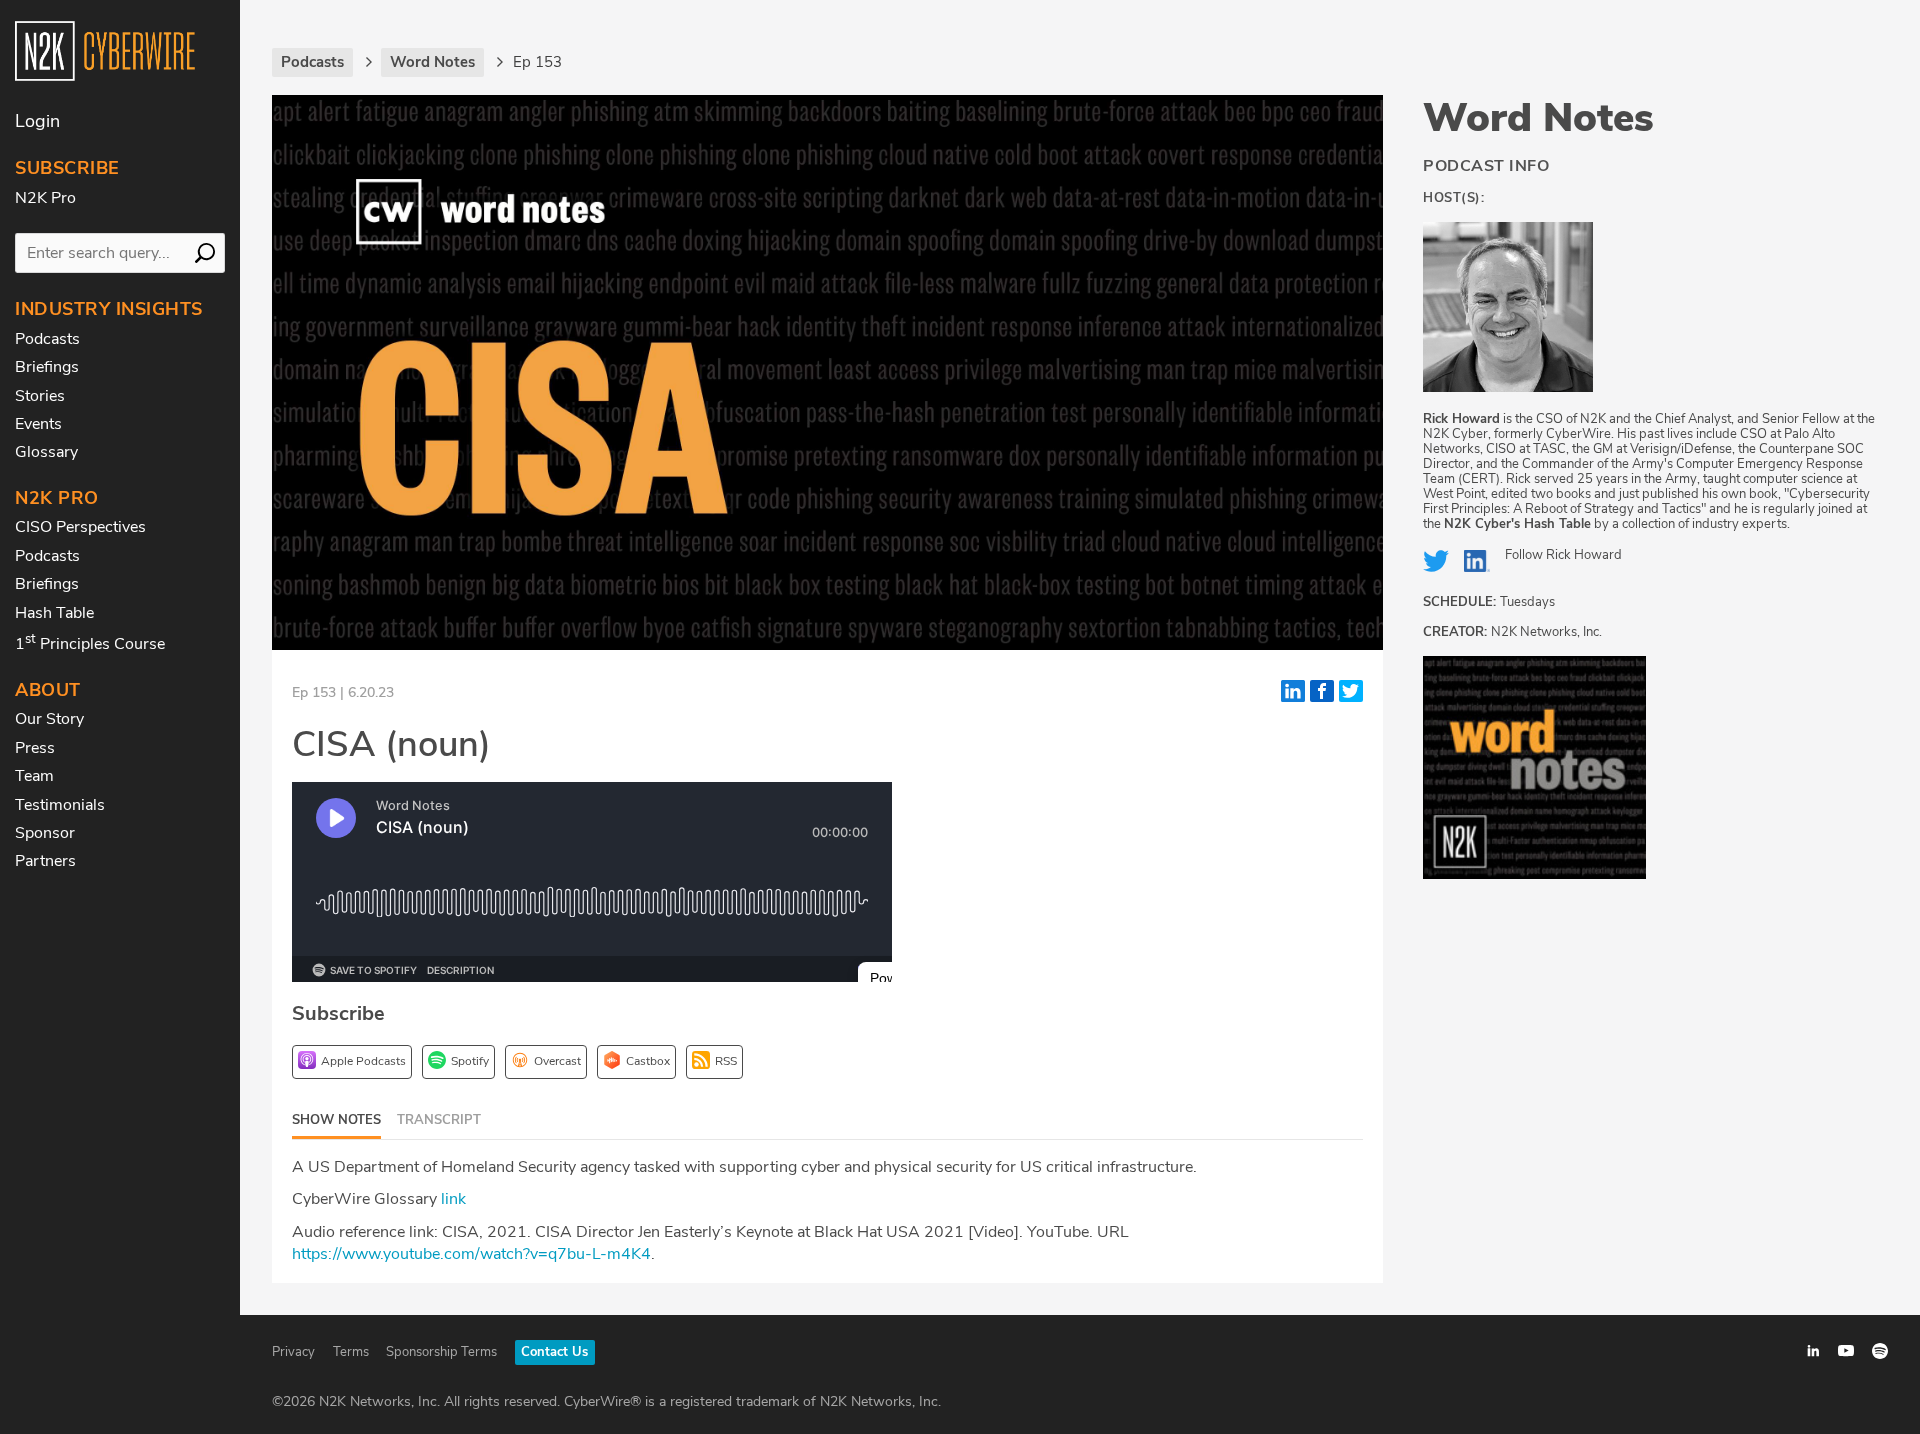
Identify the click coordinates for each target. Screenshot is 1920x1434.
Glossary (46, 452)
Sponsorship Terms (441, 1352)
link (453, 1199)
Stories (40, 396)
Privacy (293, 1352)
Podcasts (47, 339)
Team (34, 776)
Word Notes (1538, 118)
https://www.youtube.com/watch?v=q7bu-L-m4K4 (471, 1254)
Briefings (47, 367)
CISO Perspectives (80, 527)
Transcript (439, 1120)
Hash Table (54, 613)
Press (35, 748)
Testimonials (60, 805)
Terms (351, 1352)
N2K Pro (45, 198)
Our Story (49, 719)
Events (38, 424)
